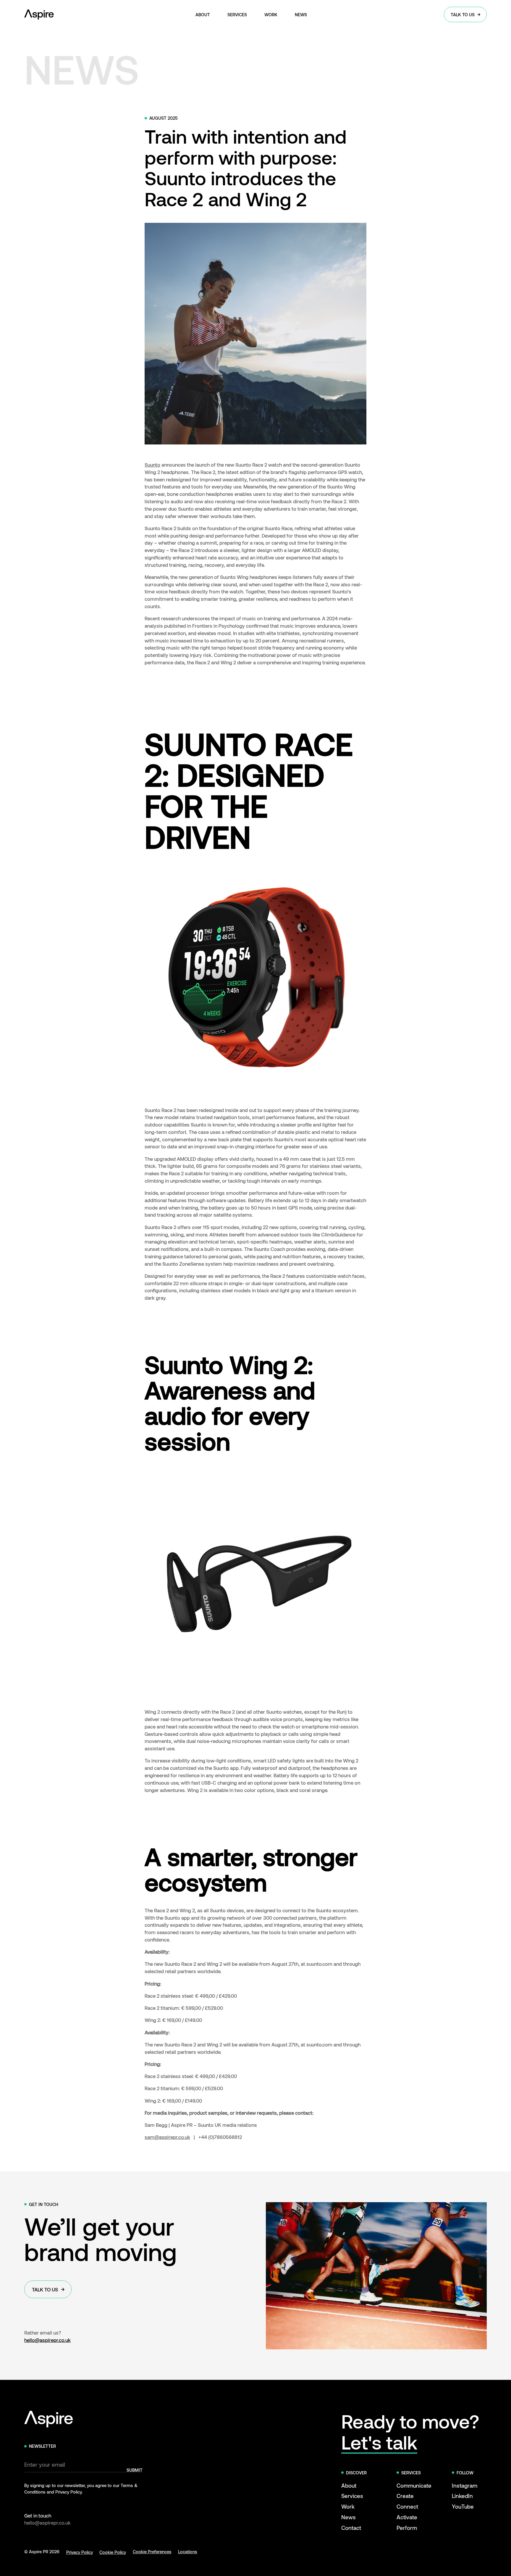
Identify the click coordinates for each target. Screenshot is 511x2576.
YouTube (463, 2506)
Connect (407, 2506)
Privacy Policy (80, 2552)
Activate (407, 2517)
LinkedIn (462, 2496)
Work (348, 2506)
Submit (135, 2470)
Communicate (414, 2485)
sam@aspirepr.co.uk (167, 2137)
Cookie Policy (113, 2552)
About (349, 2485)
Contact (351, 2528)
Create (405, 2496)
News (349, 2517)
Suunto (152, 465)
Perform (407, 2528)
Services (352, 2496)
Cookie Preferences (152, 2551)
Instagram (465, 2485)
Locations (188, 2551)
